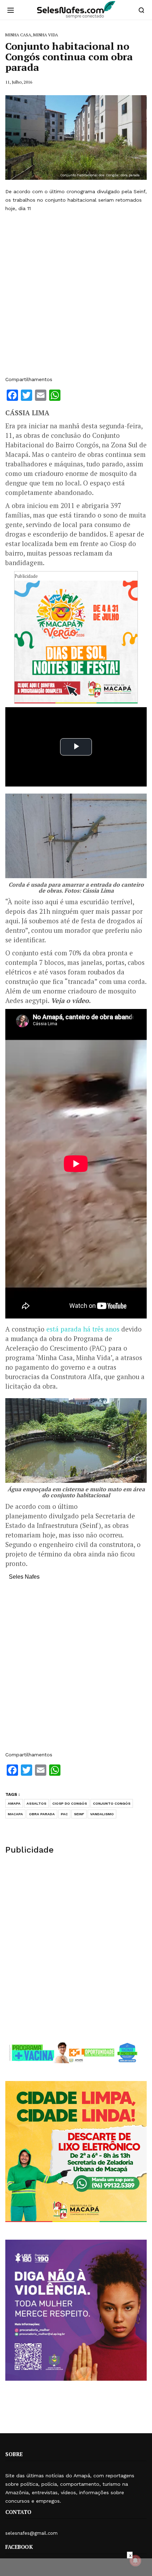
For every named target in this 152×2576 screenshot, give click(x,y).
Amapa (14, 1803)
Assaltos (36, 1803)
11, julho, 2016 (19, 82)
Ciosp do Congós (70, 1803)
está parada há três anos (83, 1329)
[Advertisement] (76, 294)
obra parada (42, 1814)
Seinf (79, 1814)
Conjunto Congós (112, 1803)
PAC (64, 1814)
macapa (15, 1814)
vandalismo (102, 1814)
